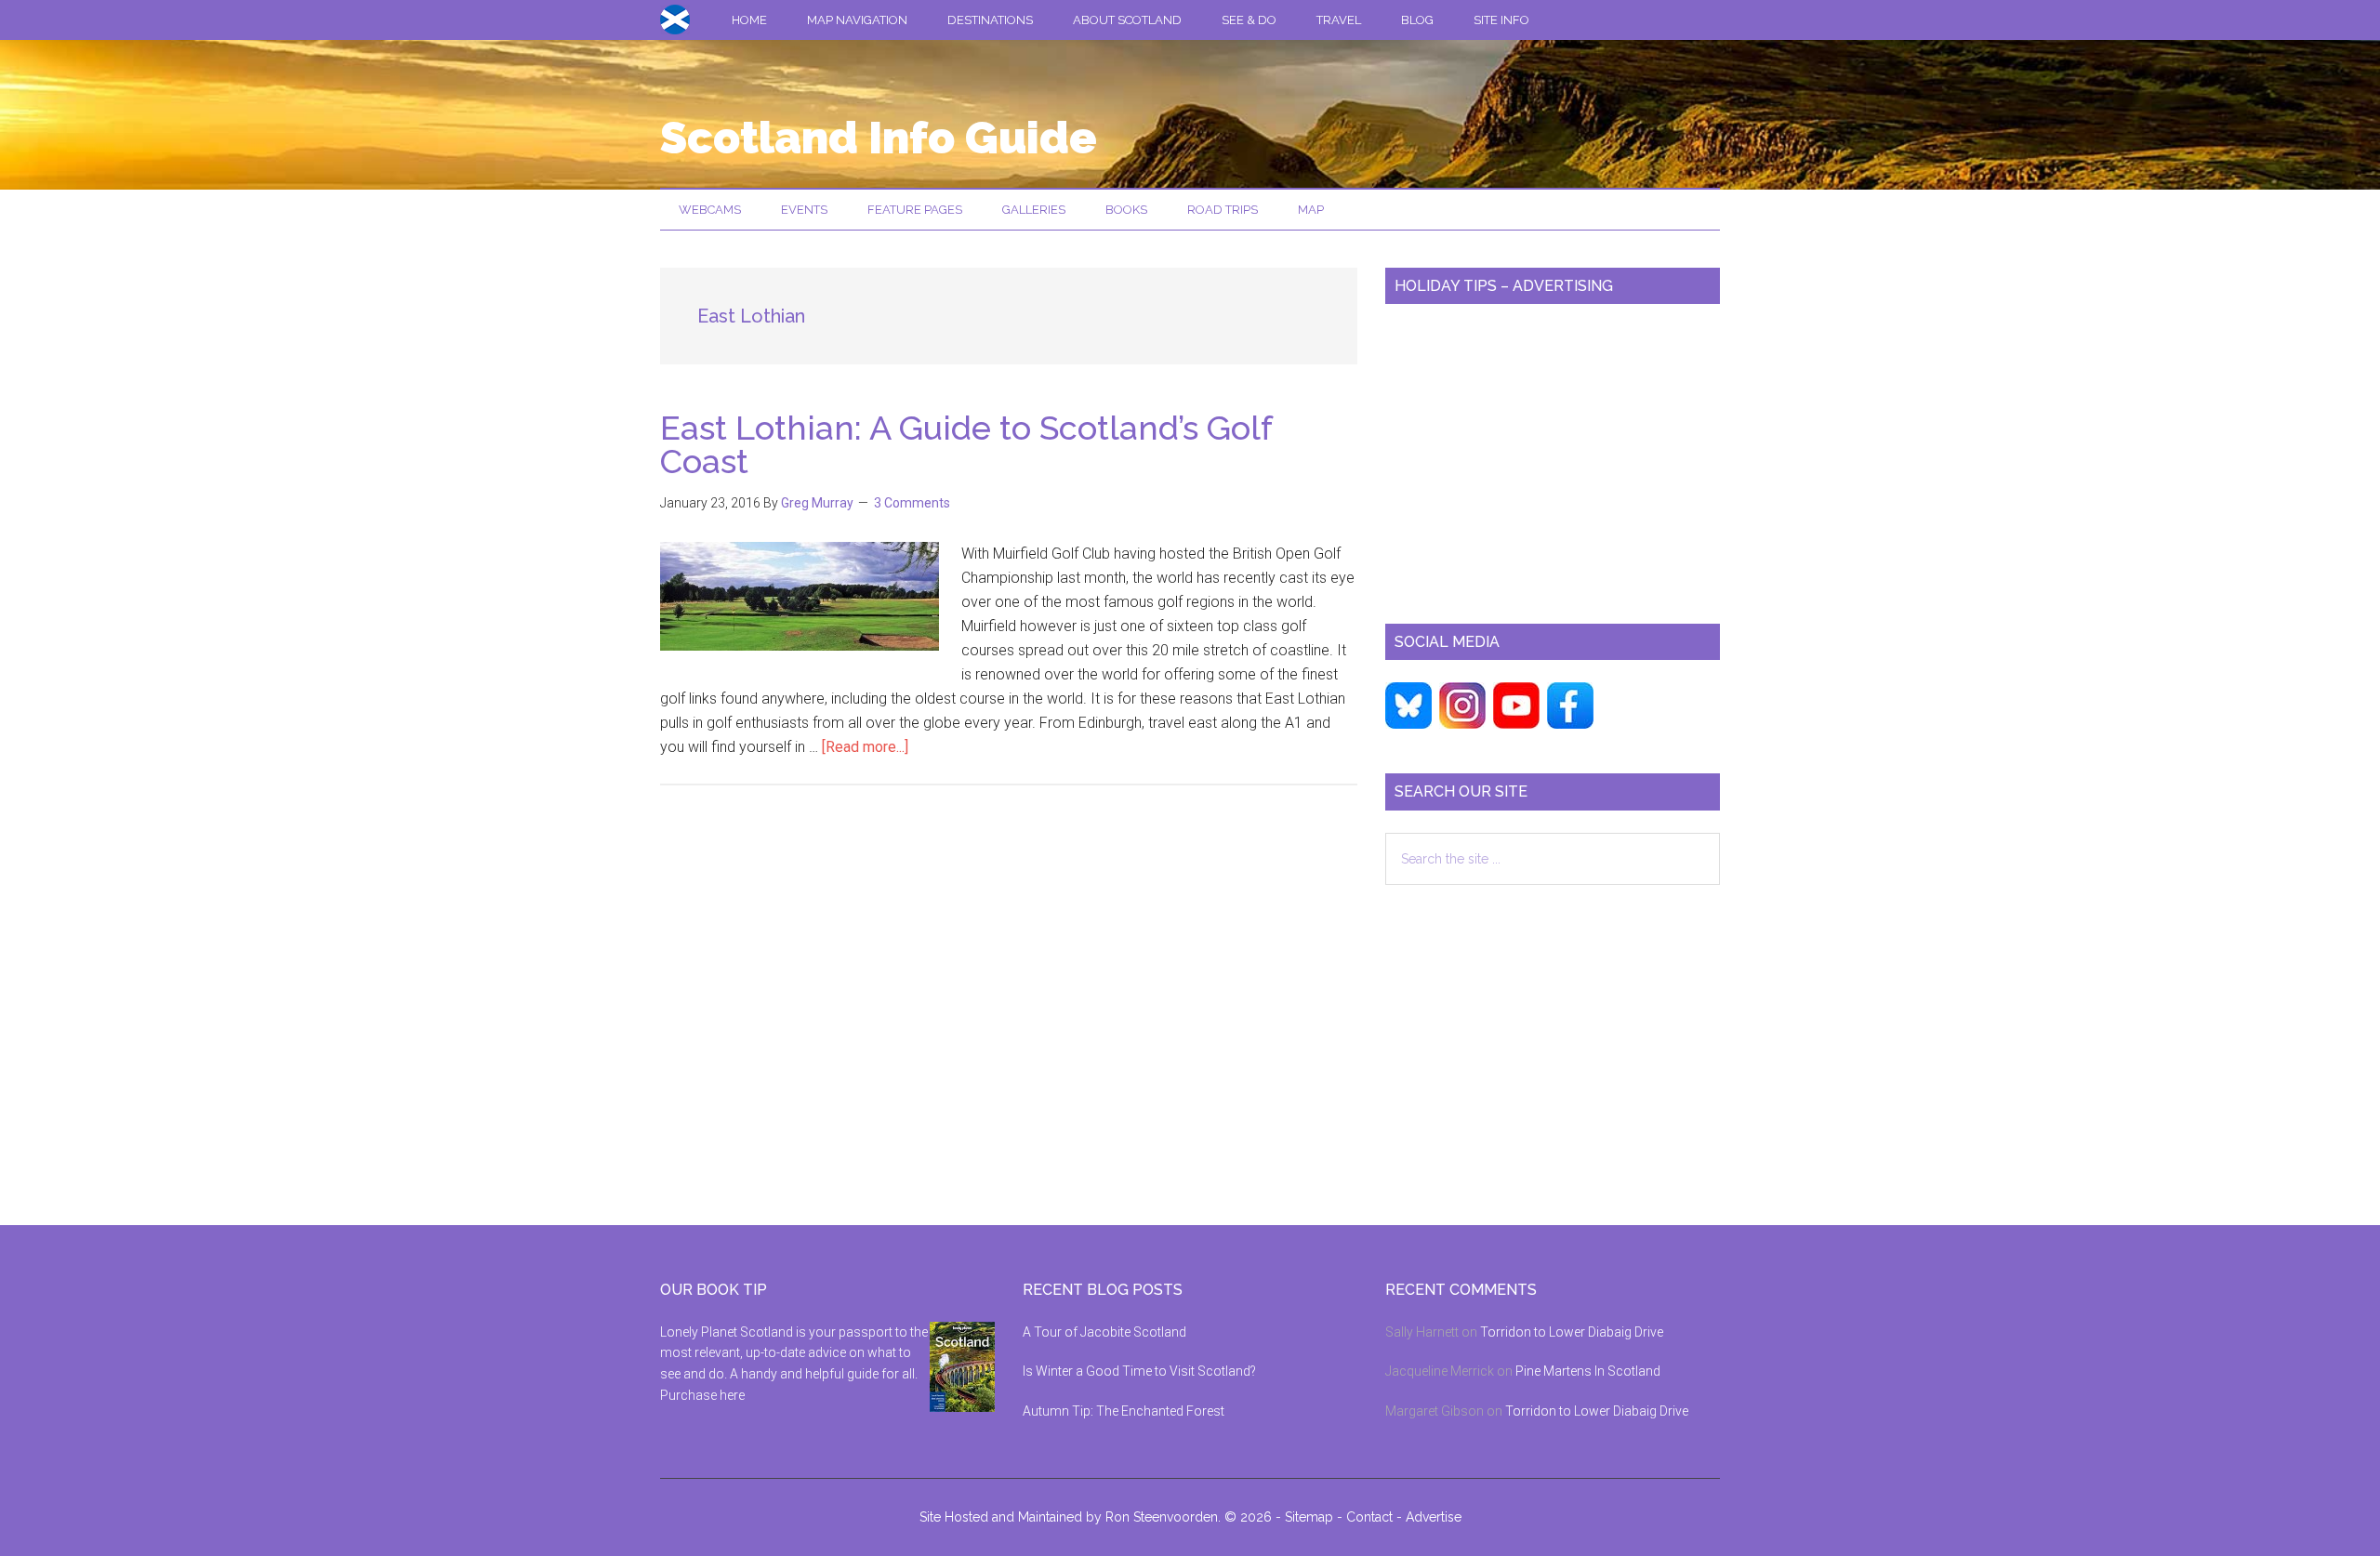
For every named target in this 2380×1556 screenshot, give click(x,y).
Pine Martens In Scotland (1588, 1371)
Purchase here (702, 1395)
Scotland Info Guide (879, 138)
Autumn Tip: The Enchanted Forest (1124, 1411)
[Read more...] (865, 747)
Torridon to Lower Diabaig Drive (1572, 1332)
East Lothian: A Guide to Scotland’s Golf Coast (966, 444)
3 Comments (912, 503)
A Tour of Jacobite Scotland (1104, 1332)
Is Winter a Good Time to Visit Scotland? (1139, 1371)
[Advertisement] (1553, 456)
